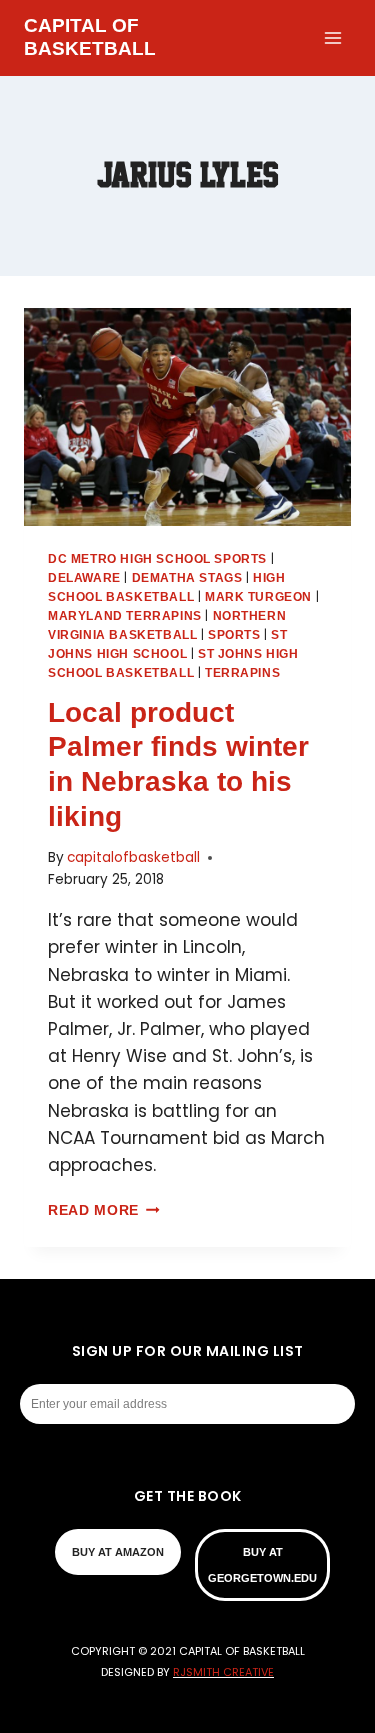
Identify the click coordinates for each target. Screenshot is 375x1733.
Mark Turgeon (258, 597)
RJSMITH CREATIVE (223, 1672)
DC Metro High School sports (157, 559)
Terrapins (242, 673)
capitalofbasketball (133, 857)
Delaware (84, 578)
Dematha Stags (187, 578)
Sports (234, 635)
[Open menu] (332, 37)
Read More (104, 1210)
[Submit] (344, 1404)
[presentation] (187, 417)
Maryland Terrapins (125, 616)
